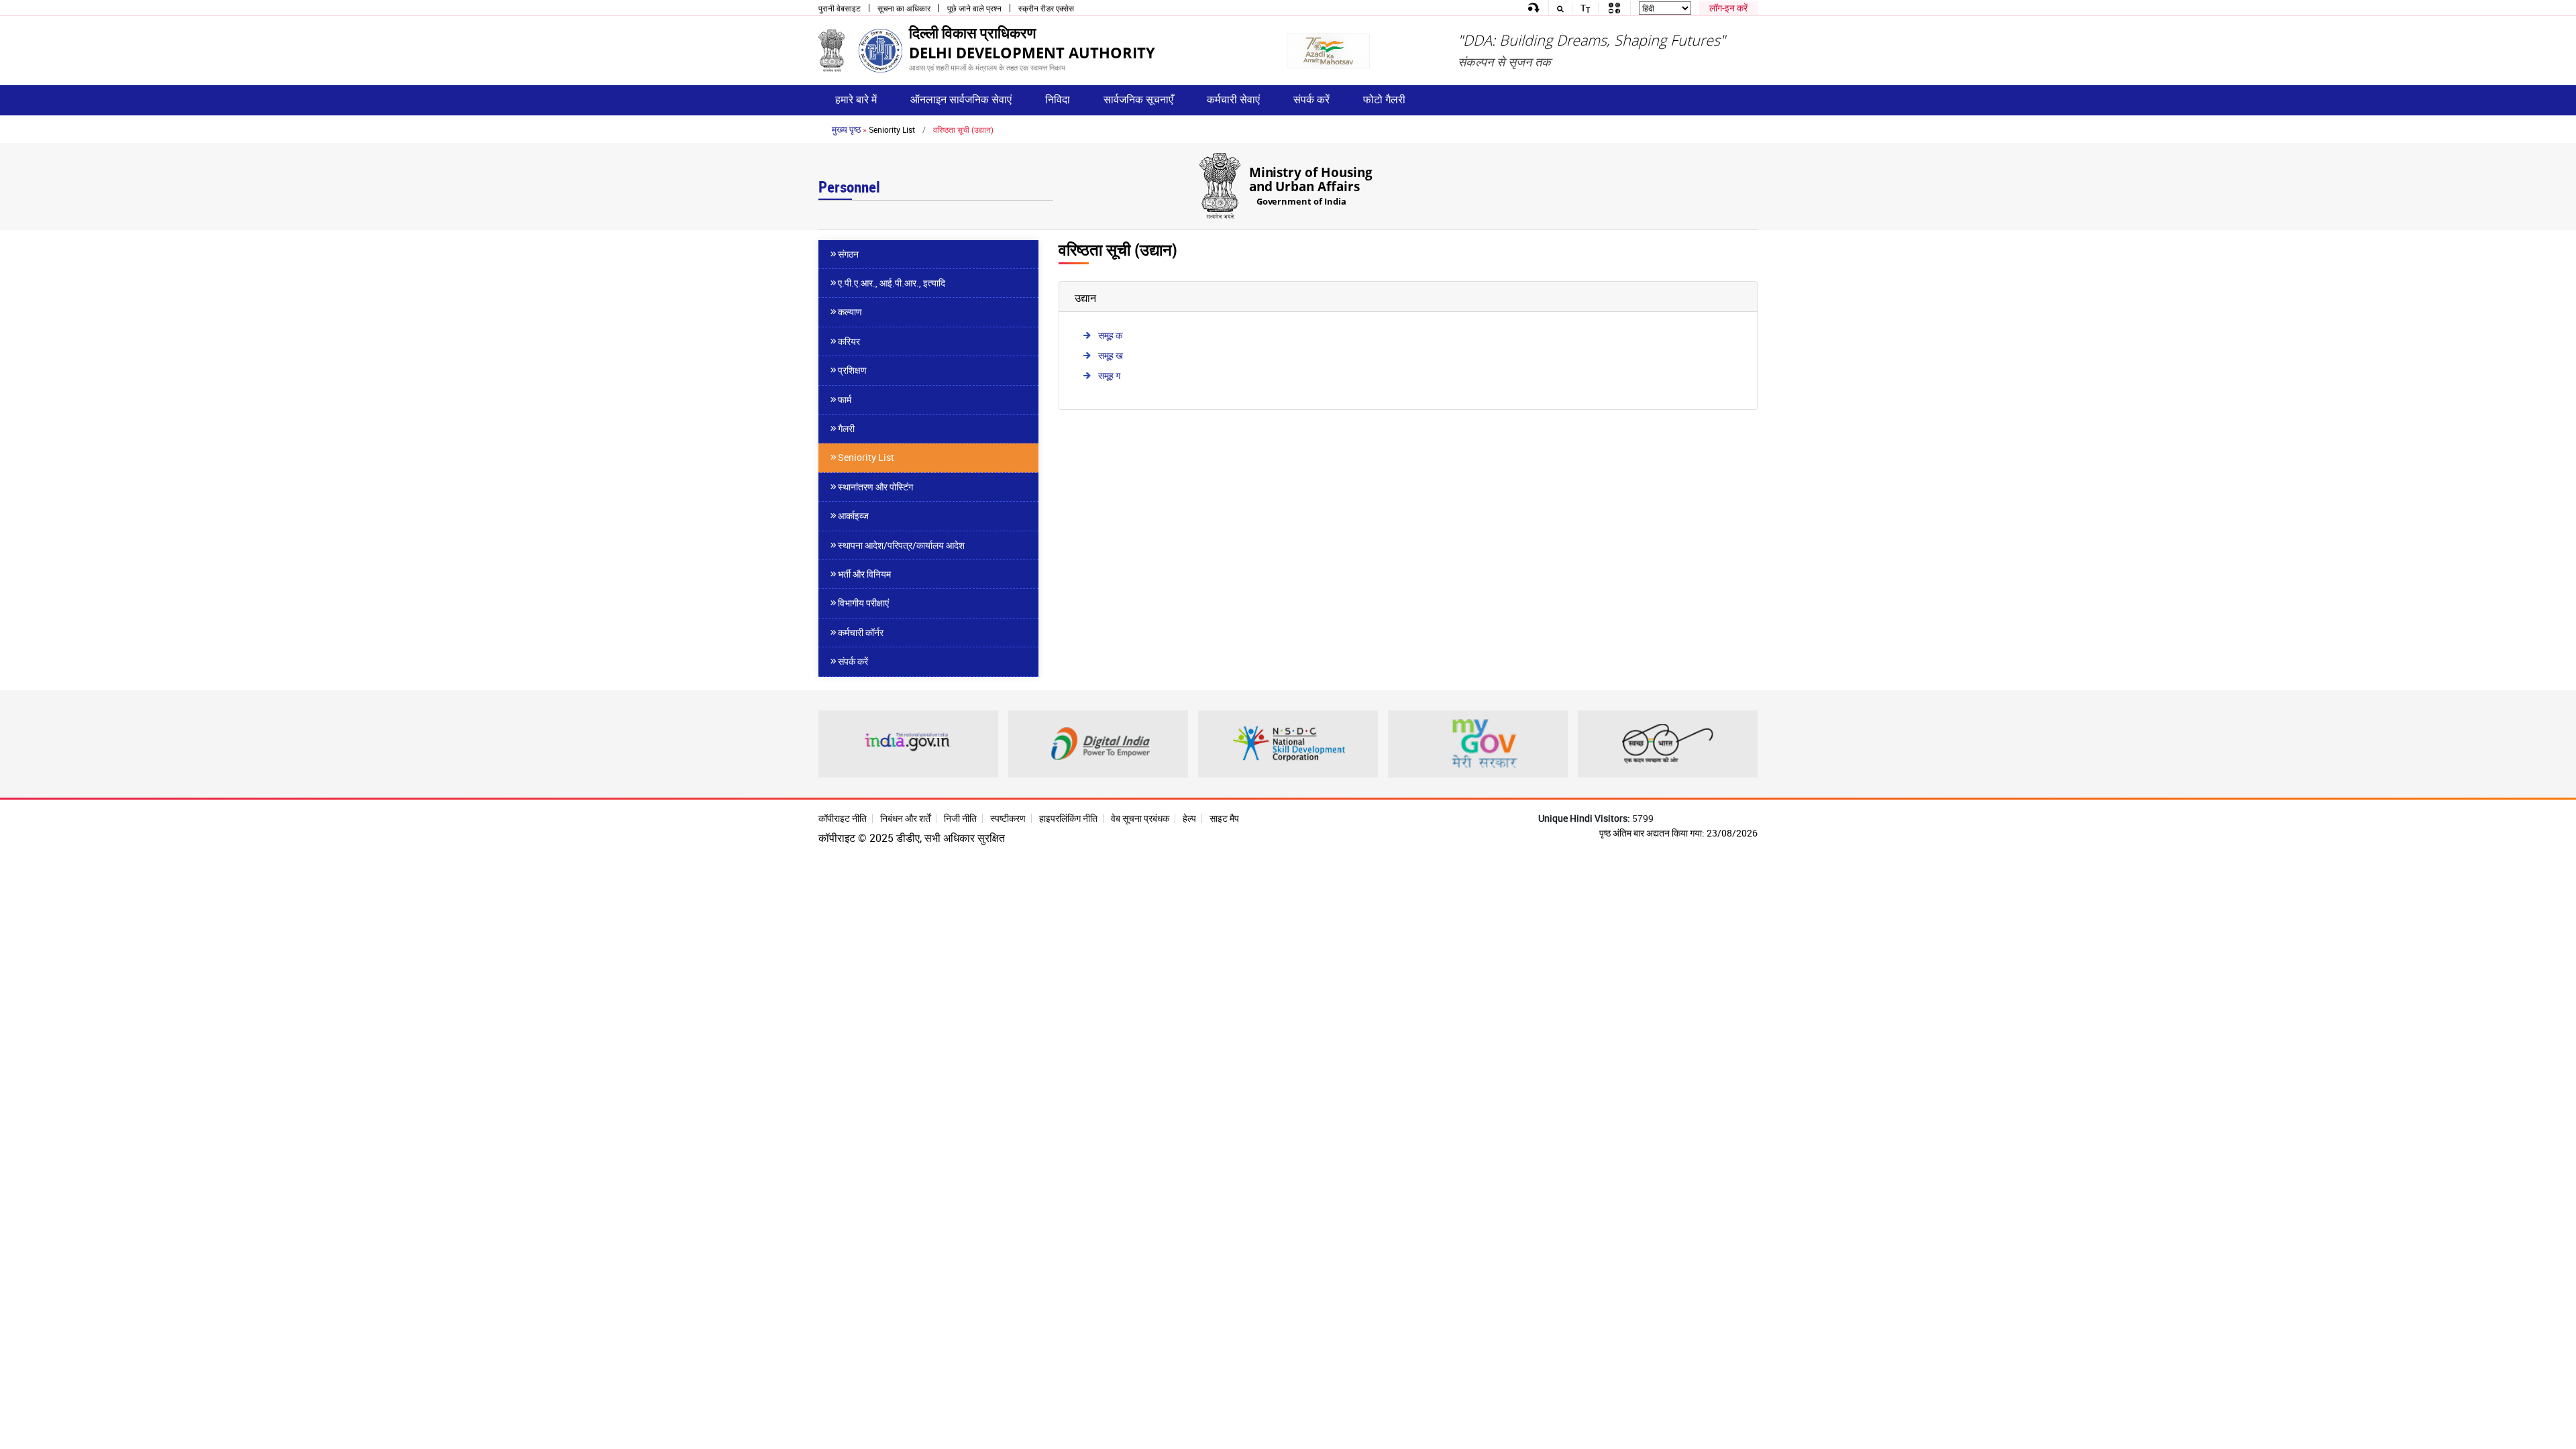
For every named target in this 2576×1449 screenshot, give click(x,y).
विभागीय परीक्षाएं (863, 603)
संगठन (848, 254)
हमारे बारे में (856, 99)
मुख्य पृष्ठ (846, 129)
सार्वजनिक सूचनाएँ (1138, 99)
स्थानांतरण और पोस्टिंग (875, 487)
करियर (849, 341)
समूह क (1110, 335)
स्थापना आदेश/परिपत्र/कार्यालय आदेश (901, 545)
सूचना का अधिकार (904, 8)
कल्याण (850, 312)
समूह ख (1111, 355)
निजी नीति (960, 818)
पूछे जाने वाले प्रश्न (974, 8)
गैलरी (846, 428)
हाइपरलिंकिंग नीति (1068, 818)
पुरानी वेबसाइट (840, 8)
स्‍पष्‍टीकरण (1008, 818)
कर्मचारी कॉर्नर (861, 632)
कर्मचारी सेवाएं (1233, 99)
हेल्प (1189, 818)
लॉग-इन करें (1728, 8)
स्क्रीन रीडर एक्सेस (1046, 8)
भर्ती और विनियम (864, 574)
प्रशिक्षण (852, 370)
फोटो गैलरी (1384, 99)
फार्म (845, 399)
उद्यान (1085, 298)
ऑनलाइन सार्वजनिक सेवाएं (961, 99)
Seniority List (892, 129)
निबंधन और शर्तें (905, 818)
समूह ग (1109, 375)
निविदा (1058, 99)
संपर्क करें (1311, 99)
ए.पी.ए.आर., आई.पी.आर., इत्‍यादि (892, 283)
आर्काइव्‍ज (853, 516)
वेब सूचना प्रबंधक (1140, 818)
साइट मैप (1224, 818)
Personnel (849, 187)
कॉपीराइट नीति (843, 818)
